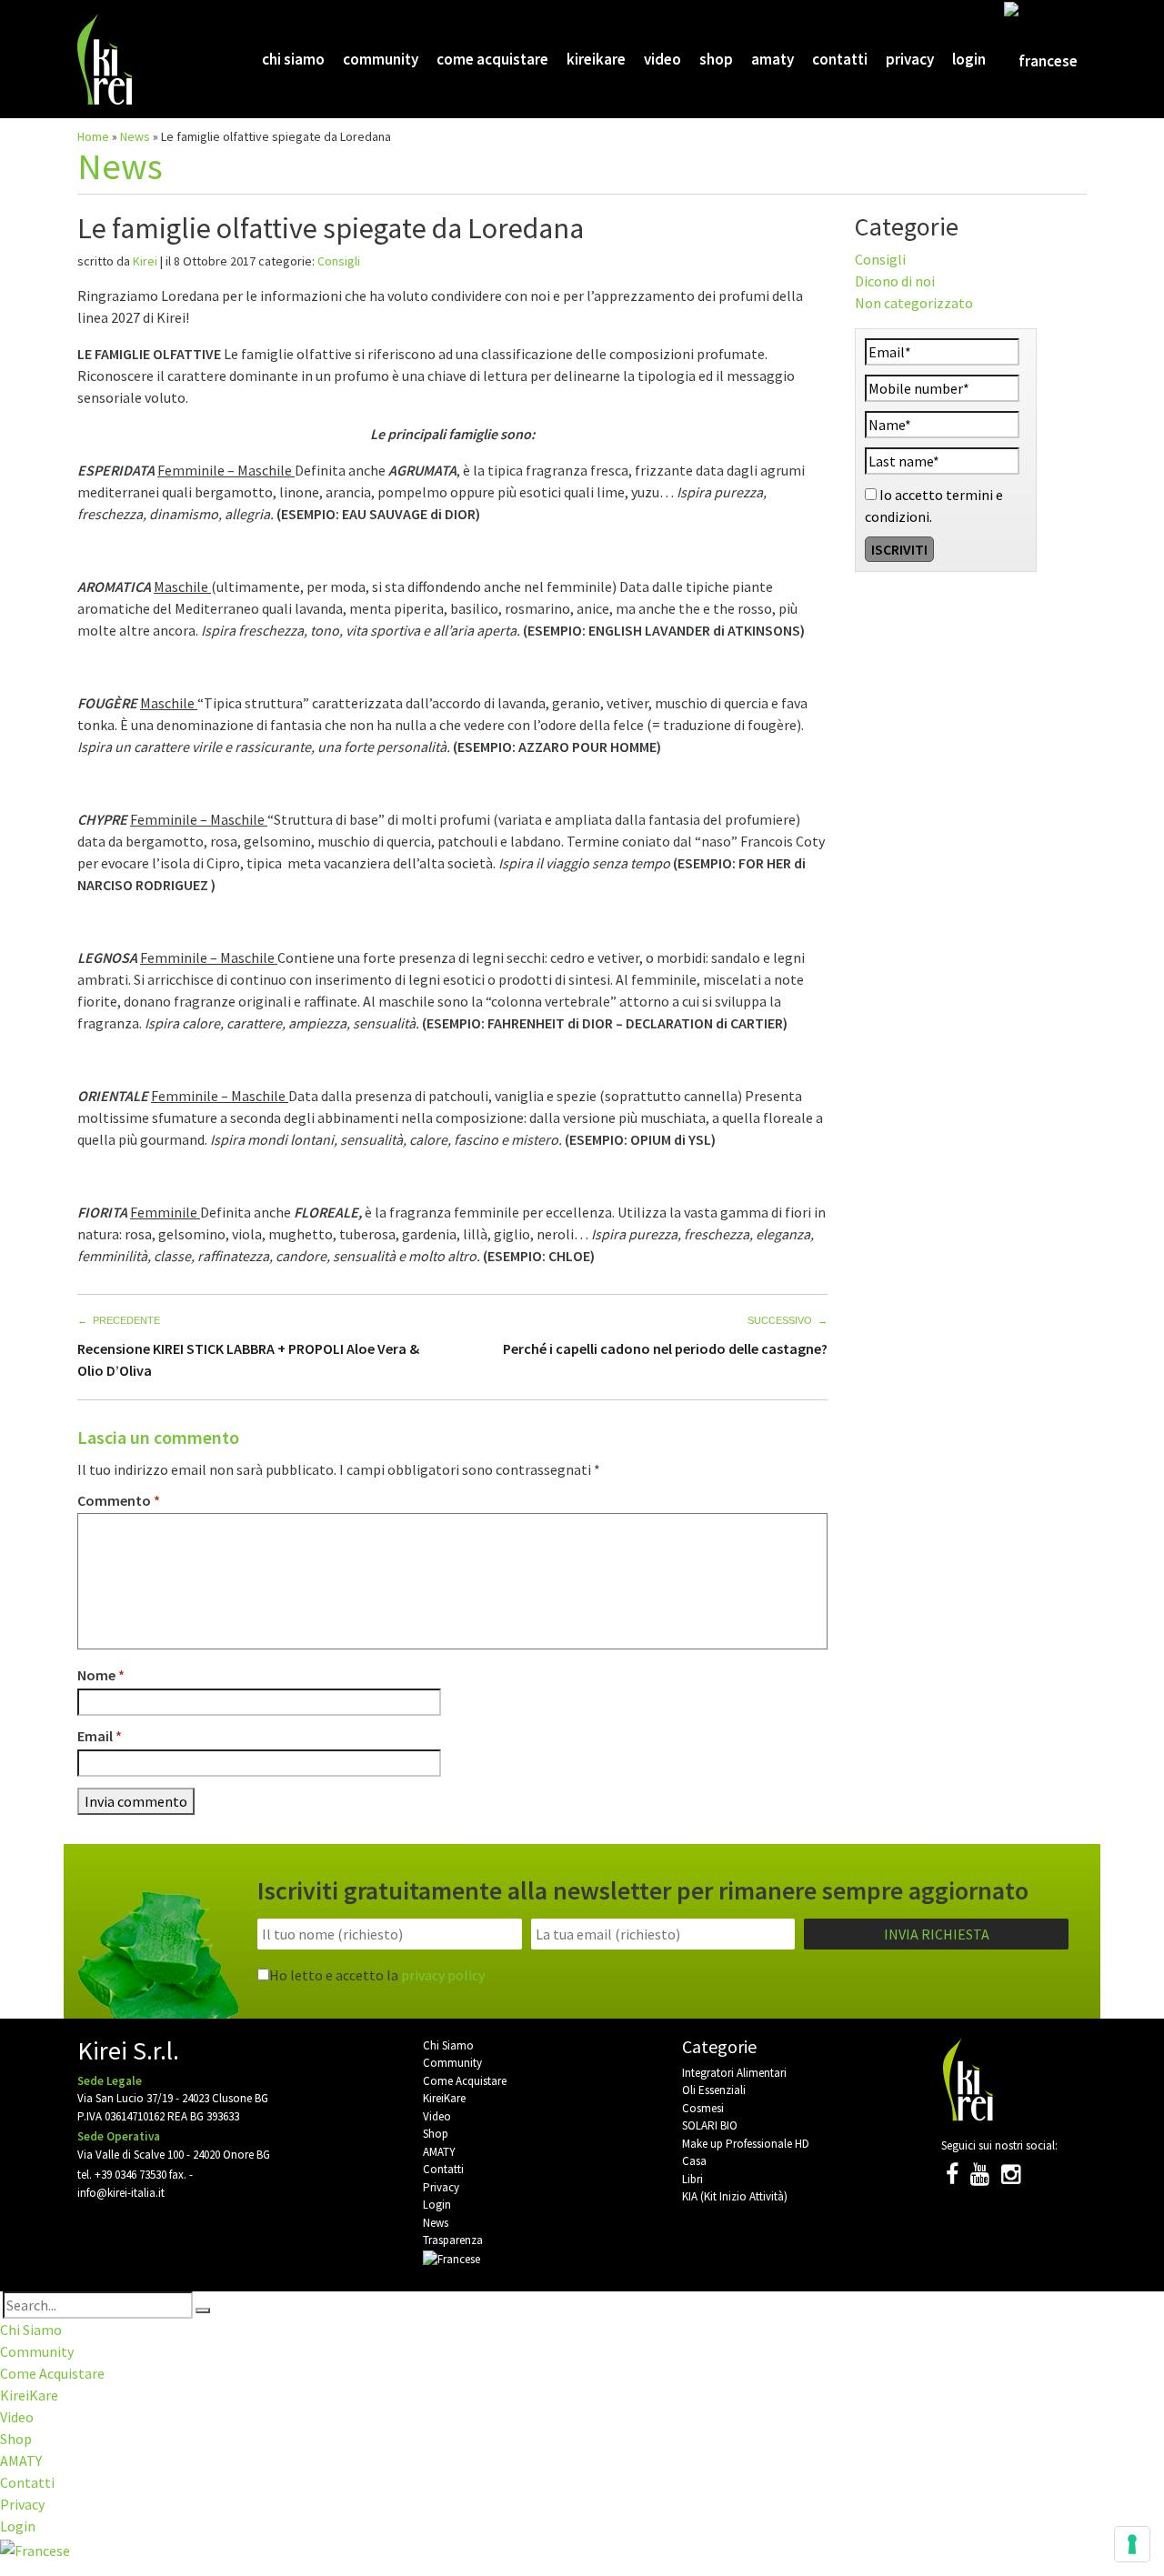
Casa (694, 2161)
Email (100, 1736)
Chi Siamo (293, 59)
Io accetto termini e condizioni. (934, 506)
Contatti (840, 59)
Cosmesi (703, 2108)
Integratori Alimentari (734, 2073)
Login (969, 59)
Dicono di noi (895, 281)
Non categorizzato (914, 303)
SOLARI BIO (710, 2125)
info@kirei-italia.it (121, 2193)
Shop (716, 59)
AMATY (773, 59)
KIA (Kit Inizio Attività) (735, 2196)
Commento (119, 1500)
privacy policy (443, 1975)
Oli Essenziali (714, 2090)
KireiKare (596, 59)
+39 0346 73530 (130, 2175)
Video (662, 59)
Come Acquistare (492, 59)
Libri (692, 2179)
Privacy (910, 59)
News (135, 136)
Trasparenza (453, 2240)
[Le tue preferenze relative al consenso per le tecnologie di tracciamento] (1132, 2544)
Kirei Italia (107, 59)
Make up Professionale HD (746, 2144)
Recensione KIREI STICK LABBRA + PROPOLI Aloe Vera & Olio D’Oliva (248, 1359)
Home (93, 136)
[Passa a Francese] (1041, 60)
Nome (101, 1675)
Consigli (339, 261)
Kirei (145, 261)
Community (381, 59)
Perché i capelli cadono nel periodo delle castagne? (665, 1348)
